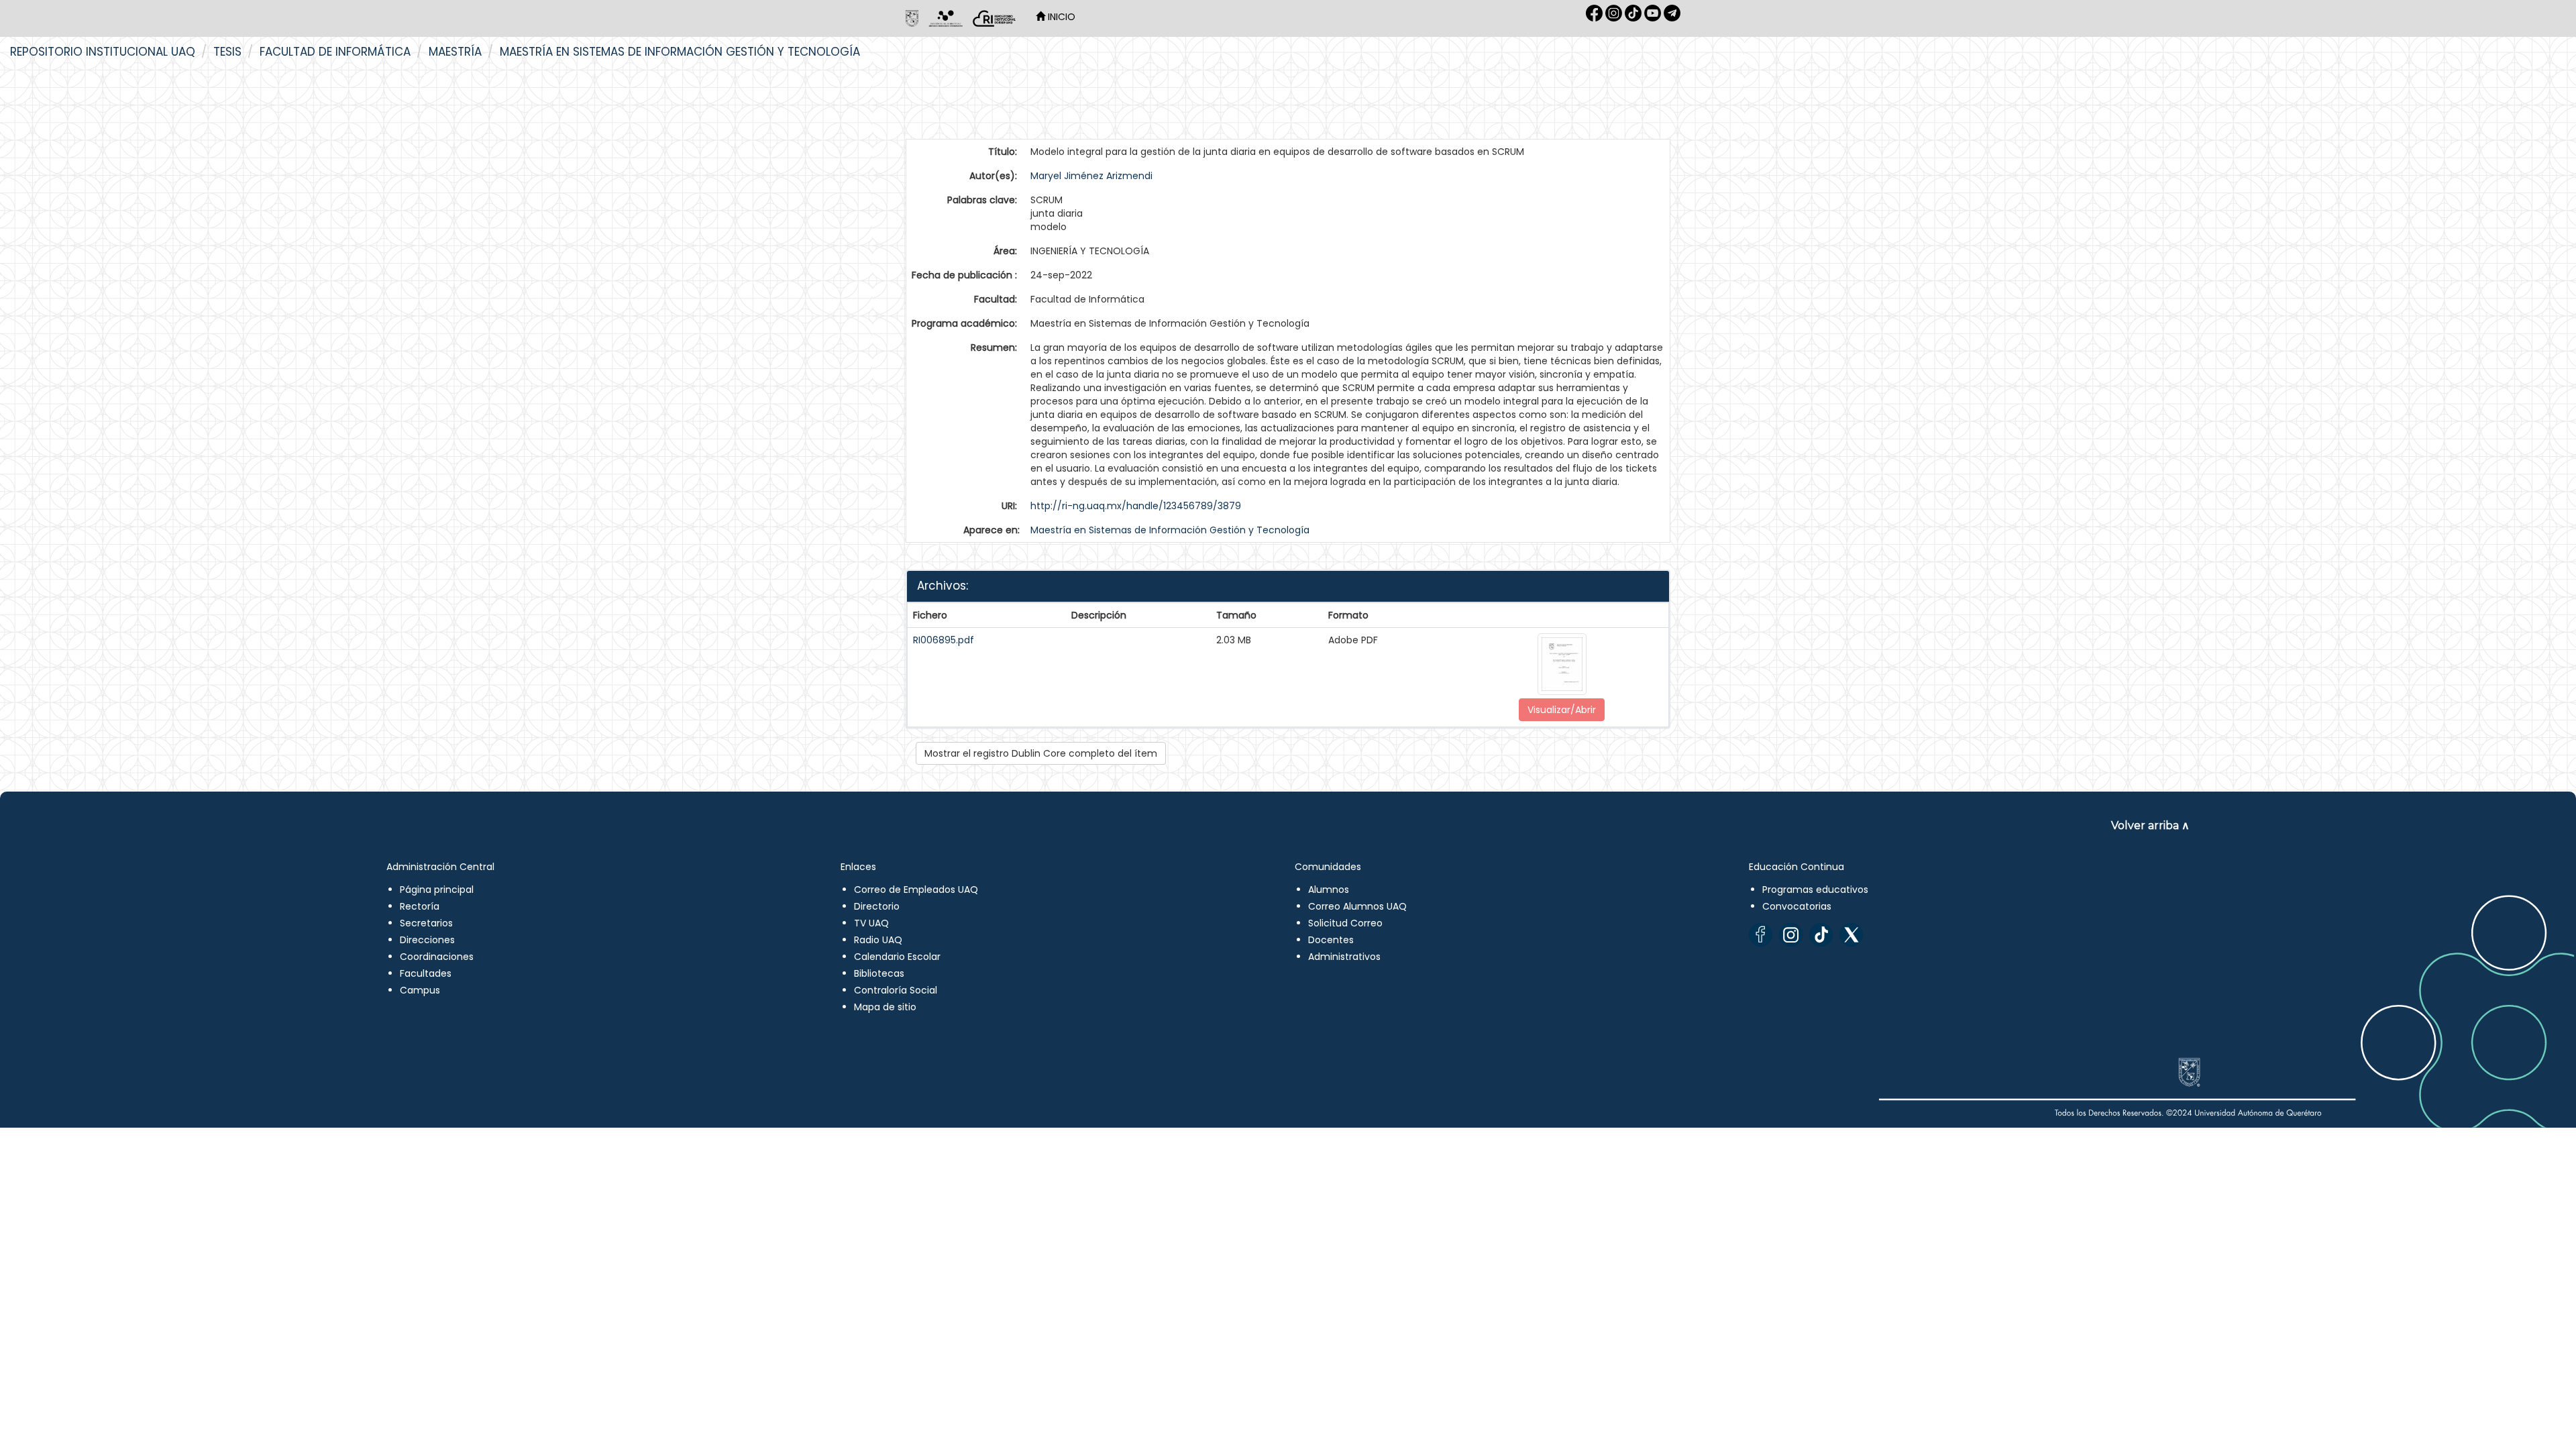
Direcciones (427, 940)
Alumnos (1329, 890)
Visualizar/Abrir (1562, 710)
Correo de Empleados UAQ (916, 890)
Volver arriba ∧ (2150, 825)
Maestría (455, 52)
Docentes (1331, 940)
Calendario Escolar (897, 957)
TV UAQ (871, 923)
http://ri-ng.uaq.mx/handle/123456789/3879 (1136, 506)
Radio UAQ (878, 940)
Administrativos (1344, 957)
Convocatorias (1797, 906)
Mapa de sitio (885, 1007)
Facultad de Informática (335, 52)
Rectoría (420, 906)
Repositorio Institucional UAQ (103, 52)
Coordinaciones (437, 957)
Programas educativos (1815, 890)
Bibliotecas (879, 973)
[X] (1851, 935)
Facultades (426, 973)
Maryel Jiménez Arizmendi (1091, 176)
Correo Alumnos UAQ (1357, 906)
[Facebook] (1761, 935)
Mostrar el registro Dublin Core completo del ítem (1041, 753)
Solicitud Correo (1345, 923)
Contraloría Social (896, 990)
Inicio (1060, 17)
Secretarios (426, 923)
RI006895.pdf (944, 640)
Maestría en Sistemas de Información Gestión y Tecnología (680, 52)
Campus (420, 990)
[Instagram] (1791, 935)
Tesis (227, 52)
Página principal (437, 890)
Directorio (877, 906)
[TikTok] (1821, 935)
